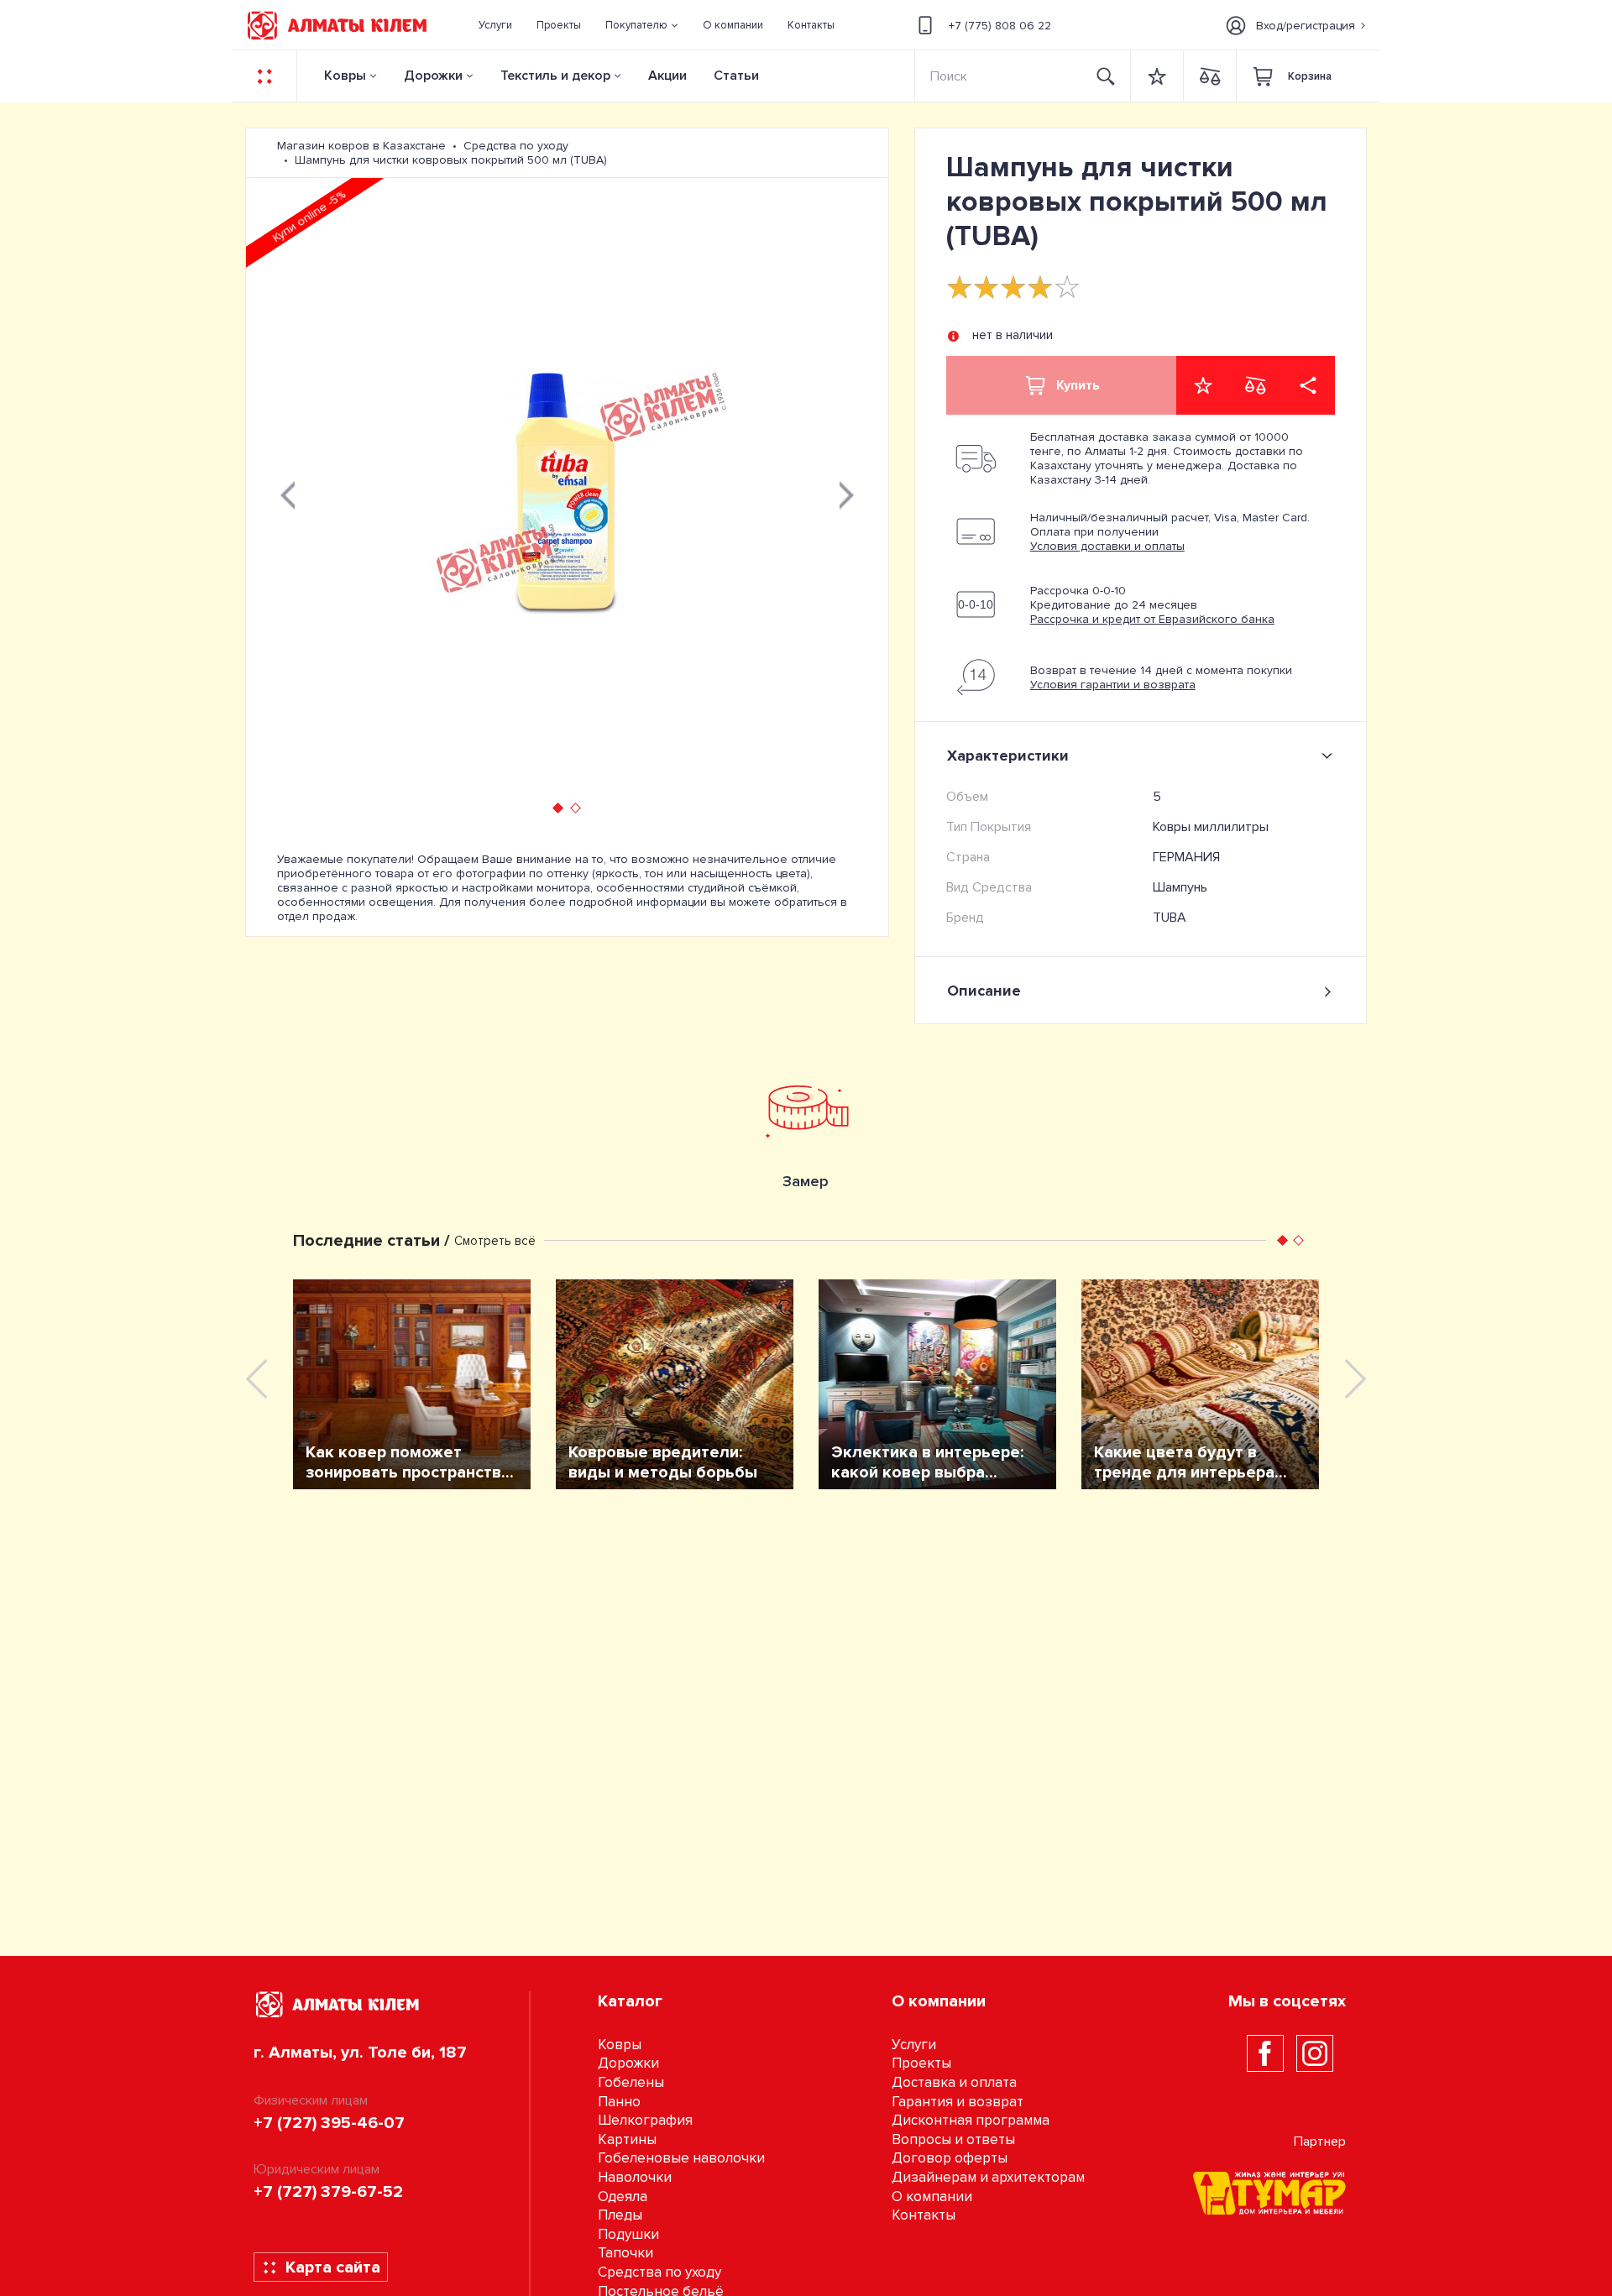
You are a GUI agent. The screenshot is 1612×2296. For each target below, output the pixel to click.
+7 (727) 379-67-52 (328, 2192)
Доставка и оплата (954, 2082)
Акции (667, 76)
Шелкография (645, 2120)
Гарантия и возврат (958, 2102)
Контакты (924, 2215)
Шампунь (1180, 887)
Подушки (628, 2234)
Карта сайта (333, 2267)
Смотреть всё (495, 1241)
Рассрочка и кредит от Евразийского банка (1152, 619)
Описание (984, 991)
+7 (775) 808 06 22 (1000, 26)
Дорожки (433, 76)
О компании (932, 2197)
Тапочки (625, 2253)
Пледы (620, 2215)
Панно (619, 2102)
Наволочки (635, 2177)
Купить (1078, 385)
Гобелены (631, 2082)
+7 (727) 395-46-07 (329, 2123)
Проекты (921, 2063)
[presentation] (288, 493)
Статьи (736, 76)
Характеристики (1008, 756)
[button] (642, 25)
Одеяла (623, 2197)
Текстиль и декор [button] (555, 76)
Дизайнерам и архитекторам (988, 2177)
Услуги (914, 2045)
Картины (627, 2139)
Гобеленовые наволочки (681, 2158)
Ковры (345, 76)
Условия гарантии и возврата (1113, 685)
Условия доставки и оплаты (1107, 546)
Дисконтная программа (971, 2120)
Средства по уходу (659, 2272)
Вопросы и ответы (953, 2139)
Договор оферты (950, 2158)
